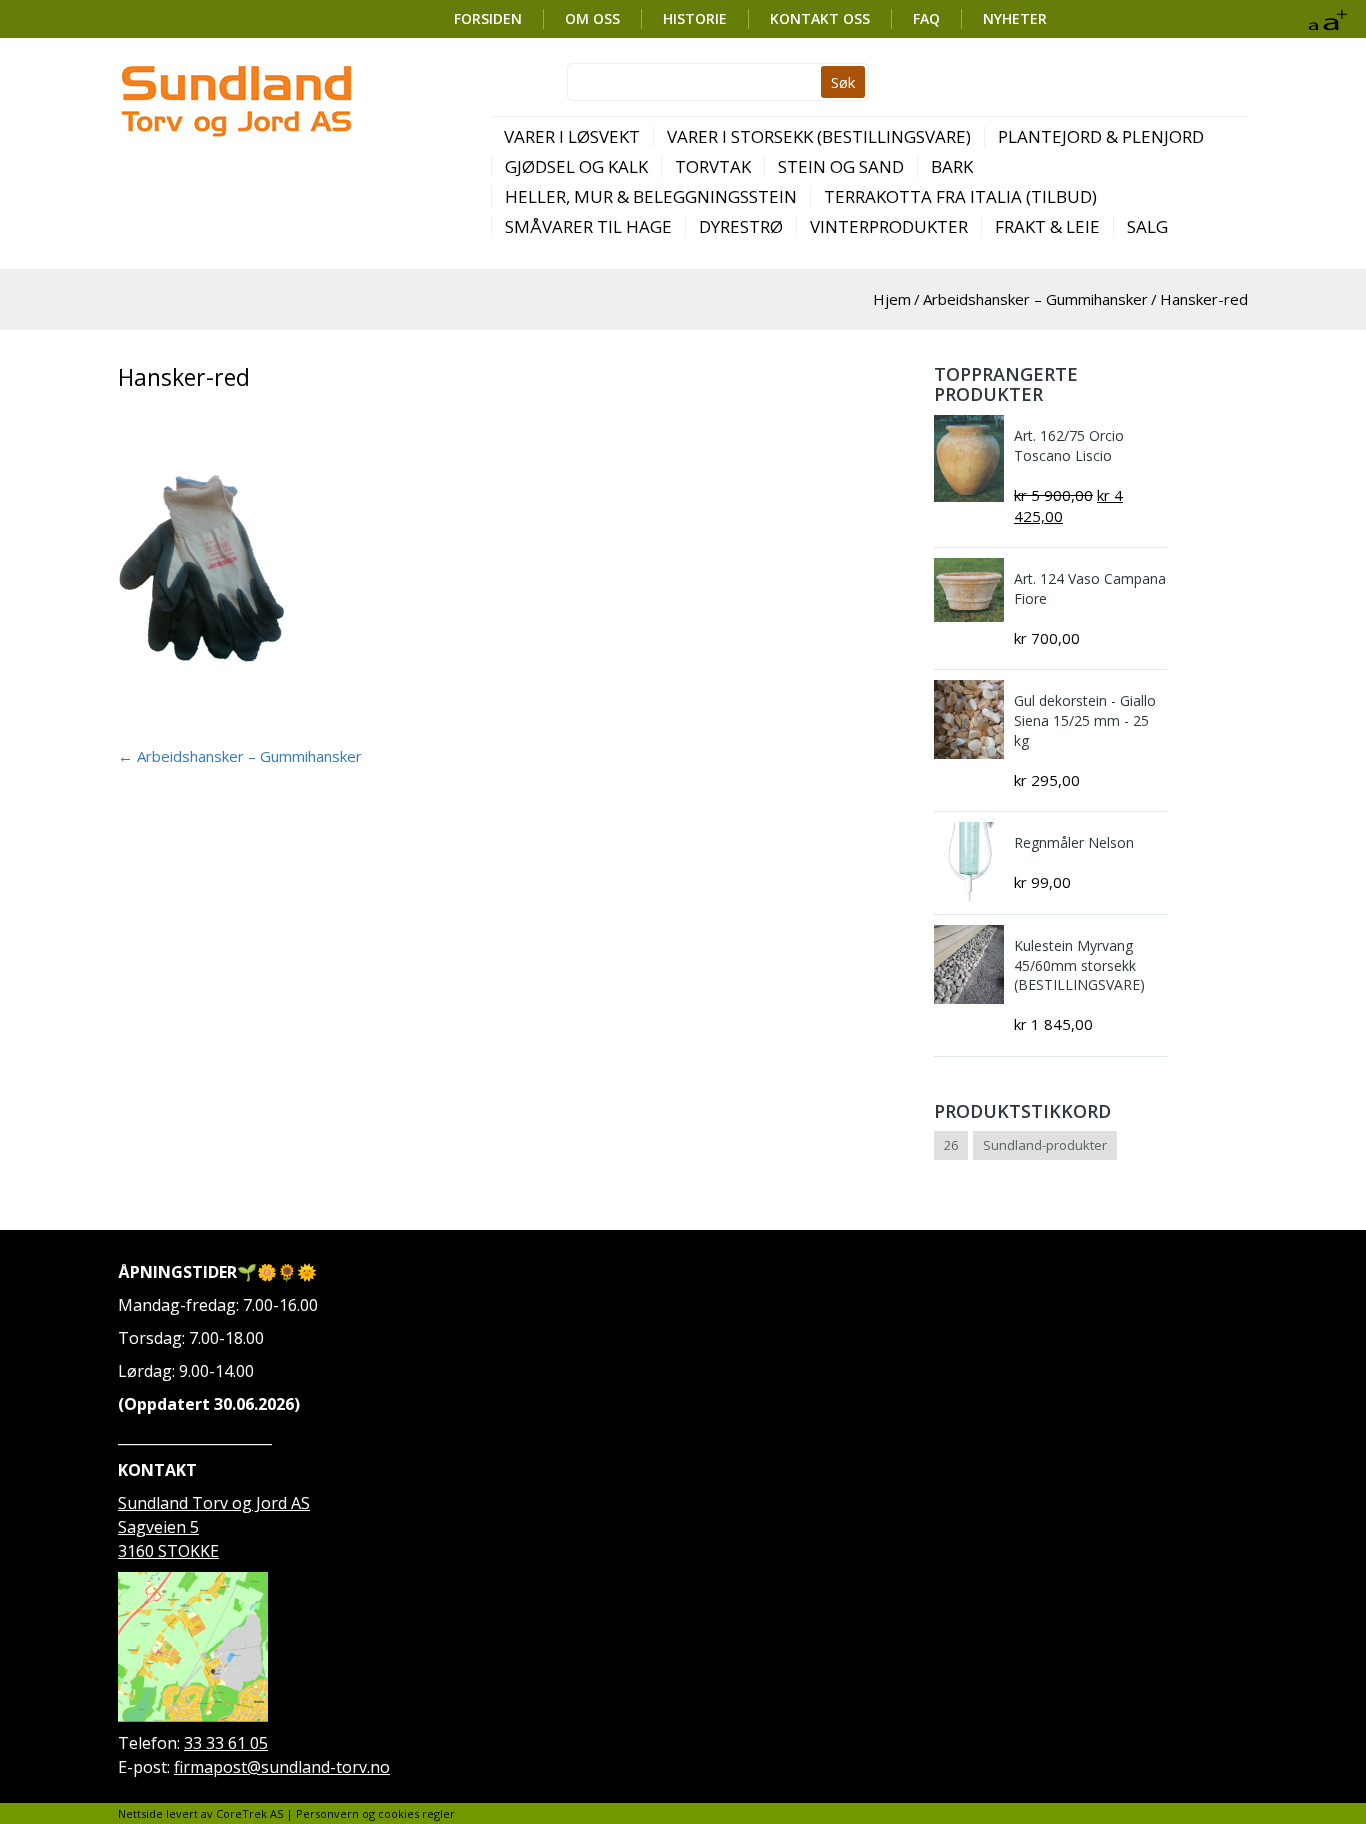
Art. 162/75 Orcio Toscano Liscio (1069, 445)
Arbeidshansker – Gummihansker (1035, 299)
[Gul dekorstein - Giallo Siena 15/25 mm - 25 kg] (969, 719)
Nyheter (1015, 18)
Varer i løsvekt (572, 136)
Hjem (892, 299)
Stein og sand (841, 166)
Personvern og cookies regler (375, 1813)
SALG (1147, 226)
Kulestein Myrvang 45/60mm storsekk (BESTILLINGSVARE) (1079, 965)
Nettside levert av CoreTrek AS (200, 1813)
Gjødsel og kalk (576, 166)
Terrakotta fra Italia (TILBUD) (960, 196)
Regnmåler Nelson (1074, 842)
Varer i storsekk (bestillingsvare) (819, 136)
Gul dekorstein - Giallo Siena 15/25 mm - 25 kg (1085, 720)
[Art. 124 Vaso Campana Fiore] (969, 590)
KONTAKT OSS (820, 18)
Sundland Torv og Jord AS (214, 1503)
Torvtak (713, 166)
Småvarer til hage (588, 226)
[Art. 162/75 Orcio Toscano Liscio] (969, 458)
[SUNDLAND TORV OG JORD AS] (235, 100)
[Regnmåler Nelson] (969, 861)
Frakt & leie (1047, 226)
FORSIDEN (488, 18)
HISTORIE (695, 18)
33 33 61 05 (226, 1743)
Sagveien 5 (158, 1527)
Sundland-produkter (1045, 1145)
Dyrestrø (741, 226)
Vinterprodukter (889, 226)
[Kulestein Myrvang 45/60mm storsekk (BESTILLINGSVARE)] (969, 964)
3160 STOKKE (168, 1551)
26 (951, 1145)
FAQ (926, 18)
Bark (952, 166)
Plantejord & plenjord (1101, 136)
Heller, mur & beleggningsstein (651, 196)
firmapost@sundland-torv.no (282, 1767)
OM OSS (592, 18)
